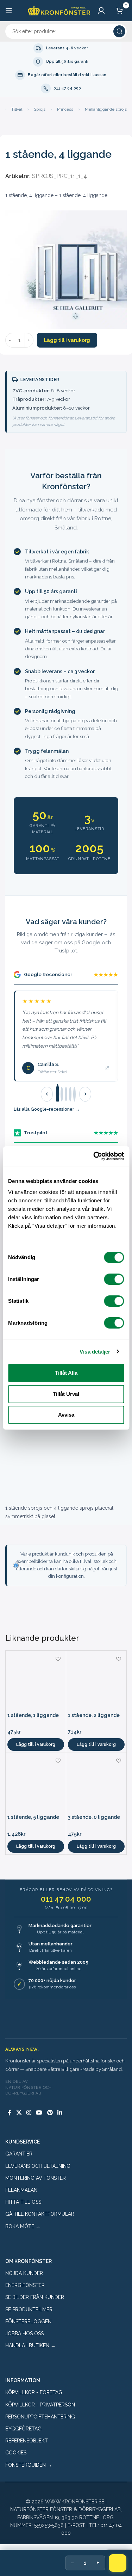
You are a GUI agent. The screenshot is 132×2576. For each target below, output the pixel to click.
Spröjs (40, 109)
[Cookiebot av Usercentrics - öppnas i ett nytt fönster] (94, 1156)
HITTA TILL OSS (23, 2202)
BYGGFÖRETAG (23, 2429)
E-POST (76, 2525)
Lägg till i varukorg (67, 340)
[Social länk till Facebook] (10, 2113)
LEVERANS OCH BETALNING (38, 2166)
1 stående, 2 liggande (94, 1715)
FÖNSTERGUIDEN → (29, 2465)
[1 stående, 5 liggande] (36, 1783)
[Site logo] (59, 10)
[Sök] (119, 31)
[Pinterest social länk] (50, 2113)
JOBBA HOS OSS (24, 2333)
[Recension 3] (66, 1094)
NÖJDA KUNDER (24, 2273)
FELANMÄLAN (21, 2190)
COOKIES (16, 2453)
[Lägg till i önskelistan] (58, 1659)
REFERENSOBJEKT (27, 2441)
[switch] (114, 1279)
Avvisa (66, 1415)
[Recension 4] (70, 1094)
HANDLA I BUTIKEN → (30, 2345)
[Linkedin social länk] (60, 2113)
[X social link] (19, 2113)
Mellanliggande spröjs (106, 109)
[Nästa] (85, 1094)
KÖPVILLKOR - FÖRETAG (34, 2392)
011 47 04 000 (66, 1899)
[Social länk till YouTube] (39, 2113)
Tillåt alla (66, 1373)
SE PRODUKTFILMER (29, 2310)
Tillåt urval (66, 1394)
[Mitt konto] (101, 11)
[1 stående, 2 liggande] (96, 1681)
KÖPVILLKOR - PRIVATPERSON (40, 2405)
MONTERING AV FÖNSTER (36, 2178)
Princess (65, 109)
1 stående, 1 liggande (33, 1715)
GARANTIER (19, 2154)
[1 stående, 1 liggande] (36, 1681)
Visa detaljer (95, 1352)
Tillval (17, 109)
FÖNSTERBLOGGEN (28, 2322)
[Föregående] (47, 1094)
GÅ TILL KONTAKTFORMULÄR (40, 2214)
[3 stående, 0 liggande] (96, 1783)
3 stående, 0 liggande (94, 1817)
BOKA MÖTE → (23, 2226)
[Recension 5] (74, 1094)
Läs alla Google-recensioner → (47, 1109)
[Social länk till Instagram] (29, 2113)
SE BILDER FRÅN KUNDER (35, 2297)
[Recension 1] (58, 1094)
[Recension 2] (62, 1094)
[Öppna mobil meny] (9, 11)
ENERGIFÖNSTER (25, 2285)
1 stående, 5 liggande (33, 1817)
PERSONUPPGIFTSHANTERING (40, 2417)
